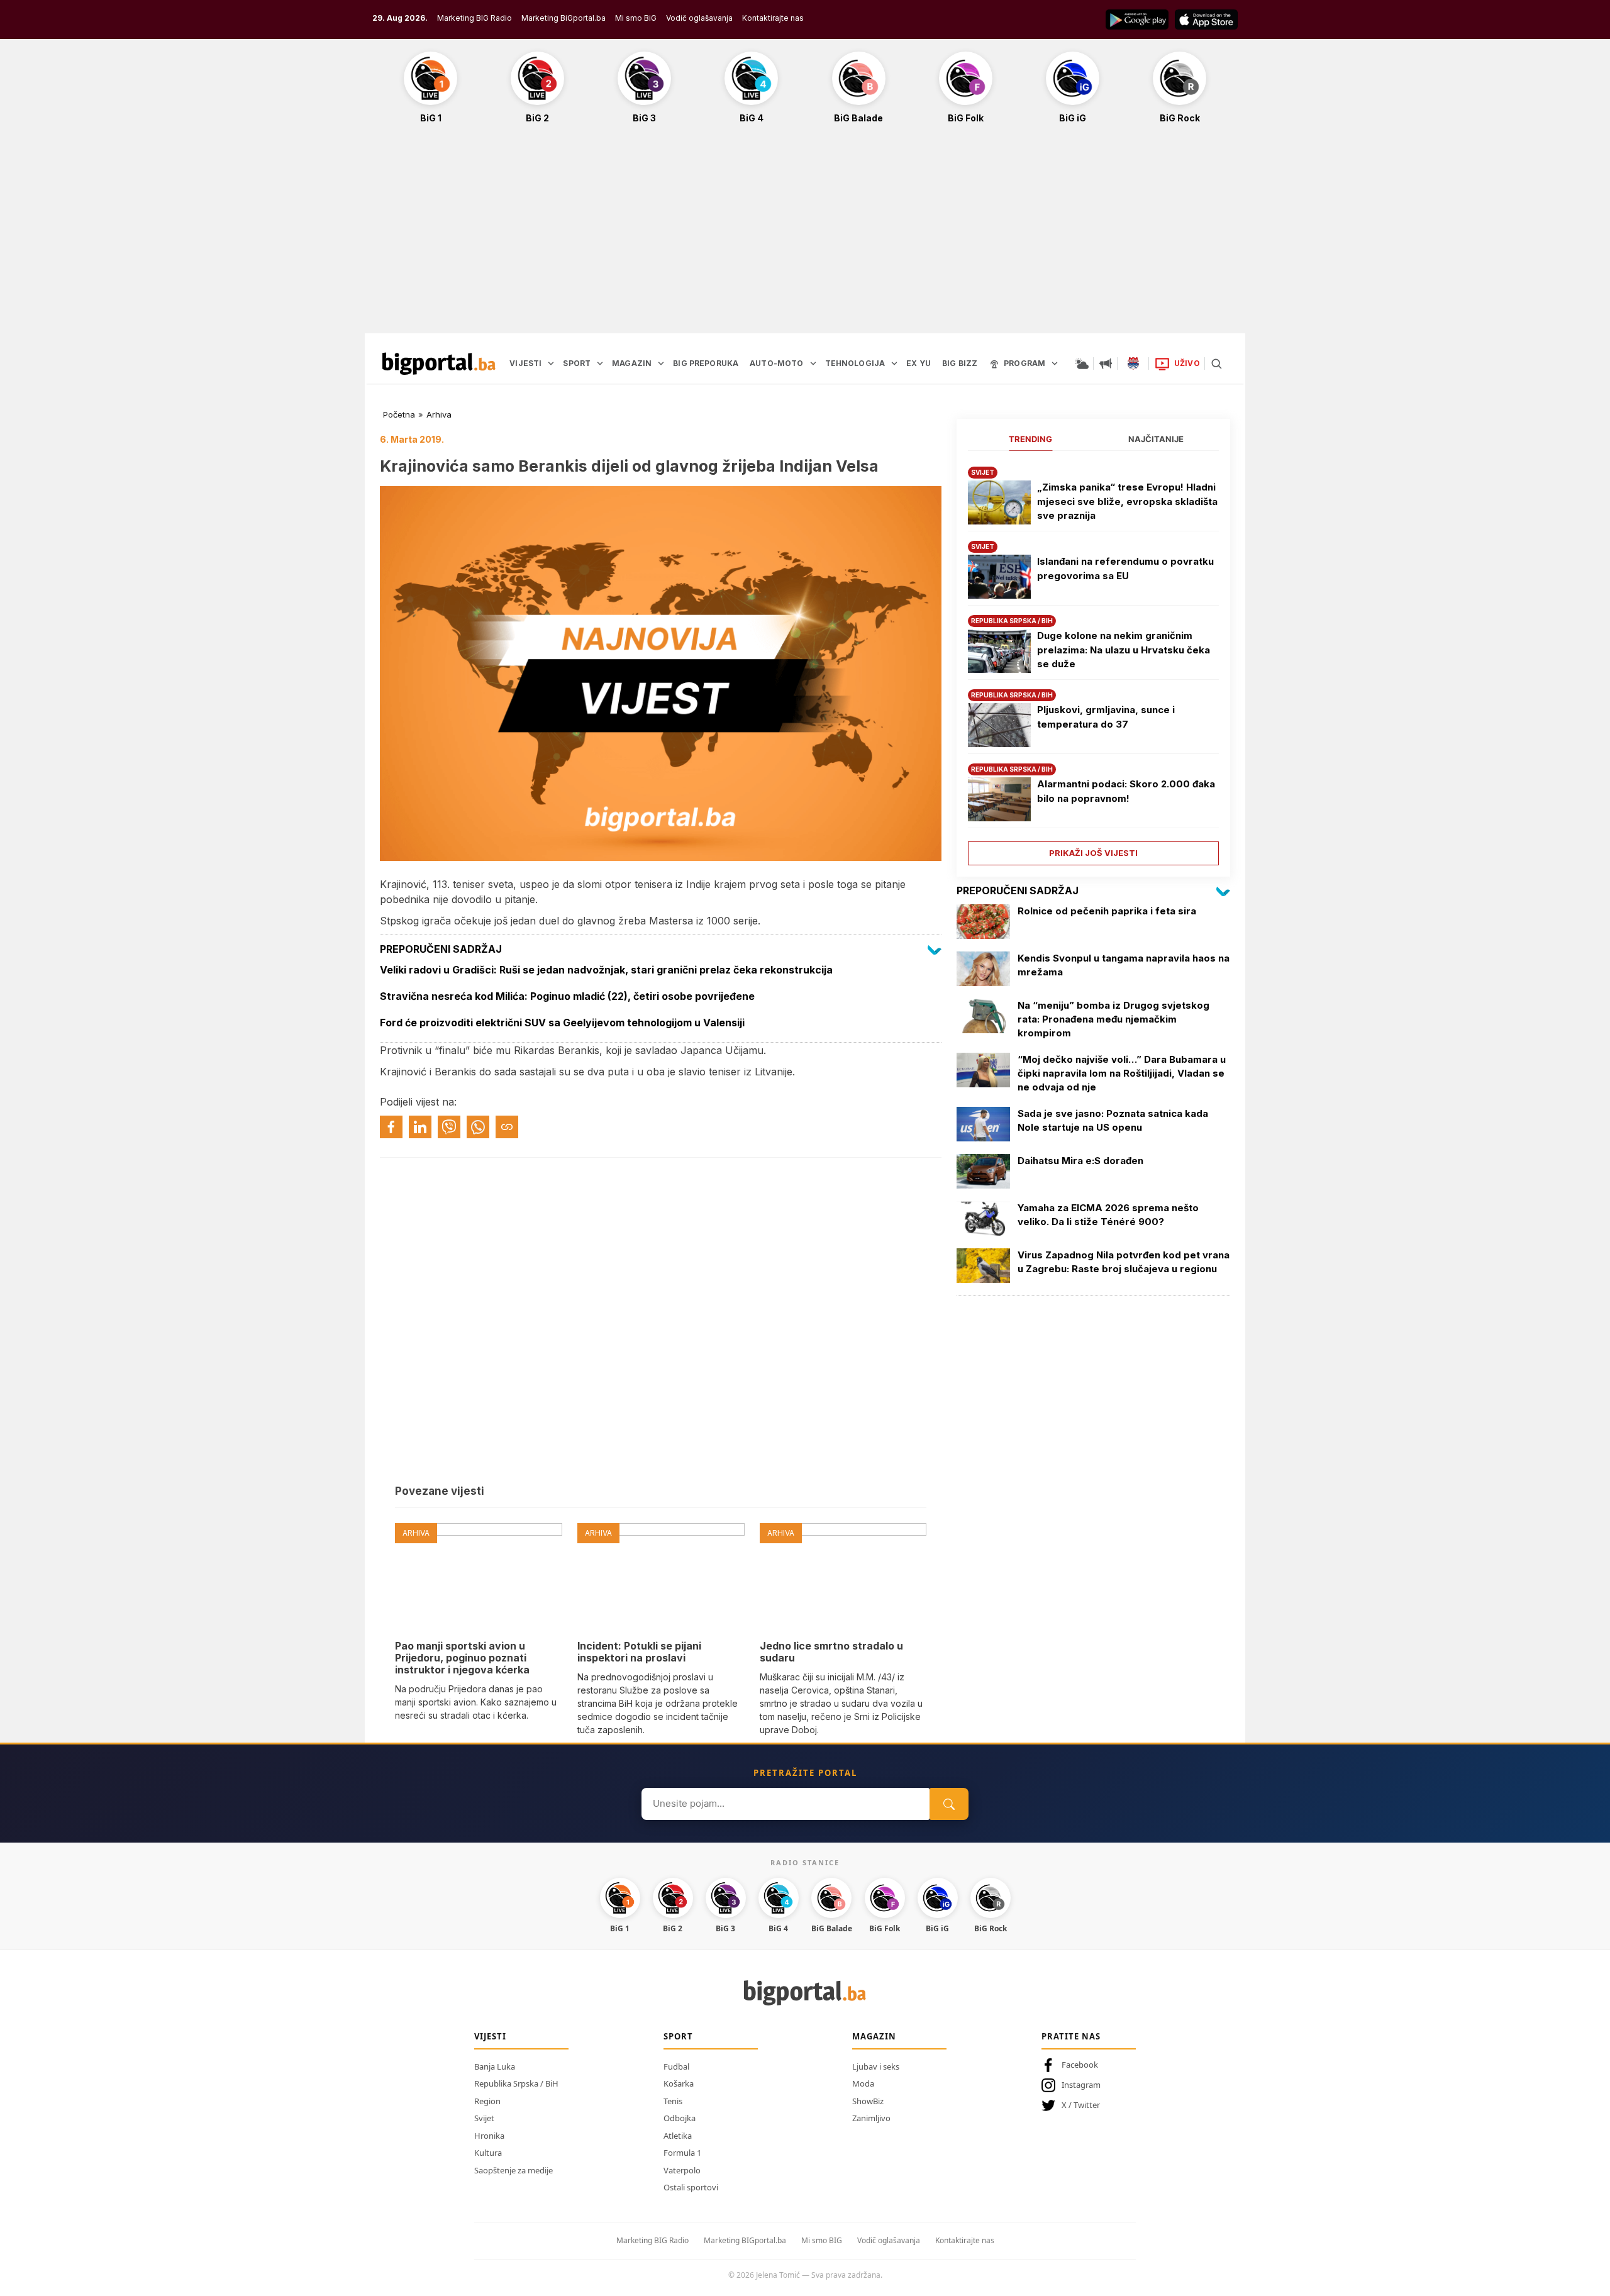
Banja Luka (495, 2066)
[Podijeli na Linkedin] (420, 1127)
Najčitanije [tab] (1156, 439)
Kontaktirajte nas (773, 18)
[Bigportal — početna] (439, 363)
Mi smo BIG (822, 2240)
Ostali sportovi (691, 2187)
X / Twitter (1081, 2105)
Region (487, 2101)
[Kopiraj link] (507, 1127)
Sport (678, 2036)
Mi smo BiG (636, 18)
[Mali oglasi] (1106, 363)
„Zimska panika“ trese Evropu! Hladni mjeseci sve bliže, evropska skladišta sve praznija (1127, 501)
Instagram (1081, 2085)
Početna (399, 414)
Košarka (679, 2083)
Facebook (1080, 2065)
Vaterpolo (682, 2170)
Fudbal (676, 2066)
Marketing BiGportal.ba (563, 18)
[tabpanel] (1093, 661)
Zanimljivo (871, 2118)
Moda (863, 2083)
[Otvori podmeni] (551, 363)
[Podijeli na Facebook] (391, 1127)
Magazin (874, 2036)
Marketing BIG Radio (475, 18)
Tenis (673, 2101)
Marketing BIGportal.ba (745, 2240)
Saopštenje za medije (514, 2170)
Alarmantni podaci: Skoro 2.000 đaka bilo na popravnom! (1126, 791)
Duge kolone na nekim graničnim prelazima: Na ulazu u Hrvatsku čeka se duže (1124, 650)
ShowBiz (868, 2101)
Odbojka (680, 2118)
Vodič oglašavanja (699, 18)
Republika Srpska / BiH (516, 2083)
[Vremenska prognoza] (1082, 363)
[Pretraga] (1216, 363)
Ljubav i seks (876, 2066)
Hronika (489, 2136)
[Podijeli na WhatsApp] (478, 1127)
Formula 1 (682, 2153)
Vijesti (490, 2036)
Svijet (484, 2118)
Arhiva (439, 414)
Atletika (678, 2136)
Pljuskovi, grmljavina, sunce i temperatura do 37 (1106, 717)
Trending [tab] (1030, 439)
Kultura (488, 2153)
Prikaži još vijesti (1093, 853)
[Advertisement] (805, 235)
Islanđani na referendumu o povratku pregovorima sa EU (1125, 568)
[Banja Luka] (1133, 363)
